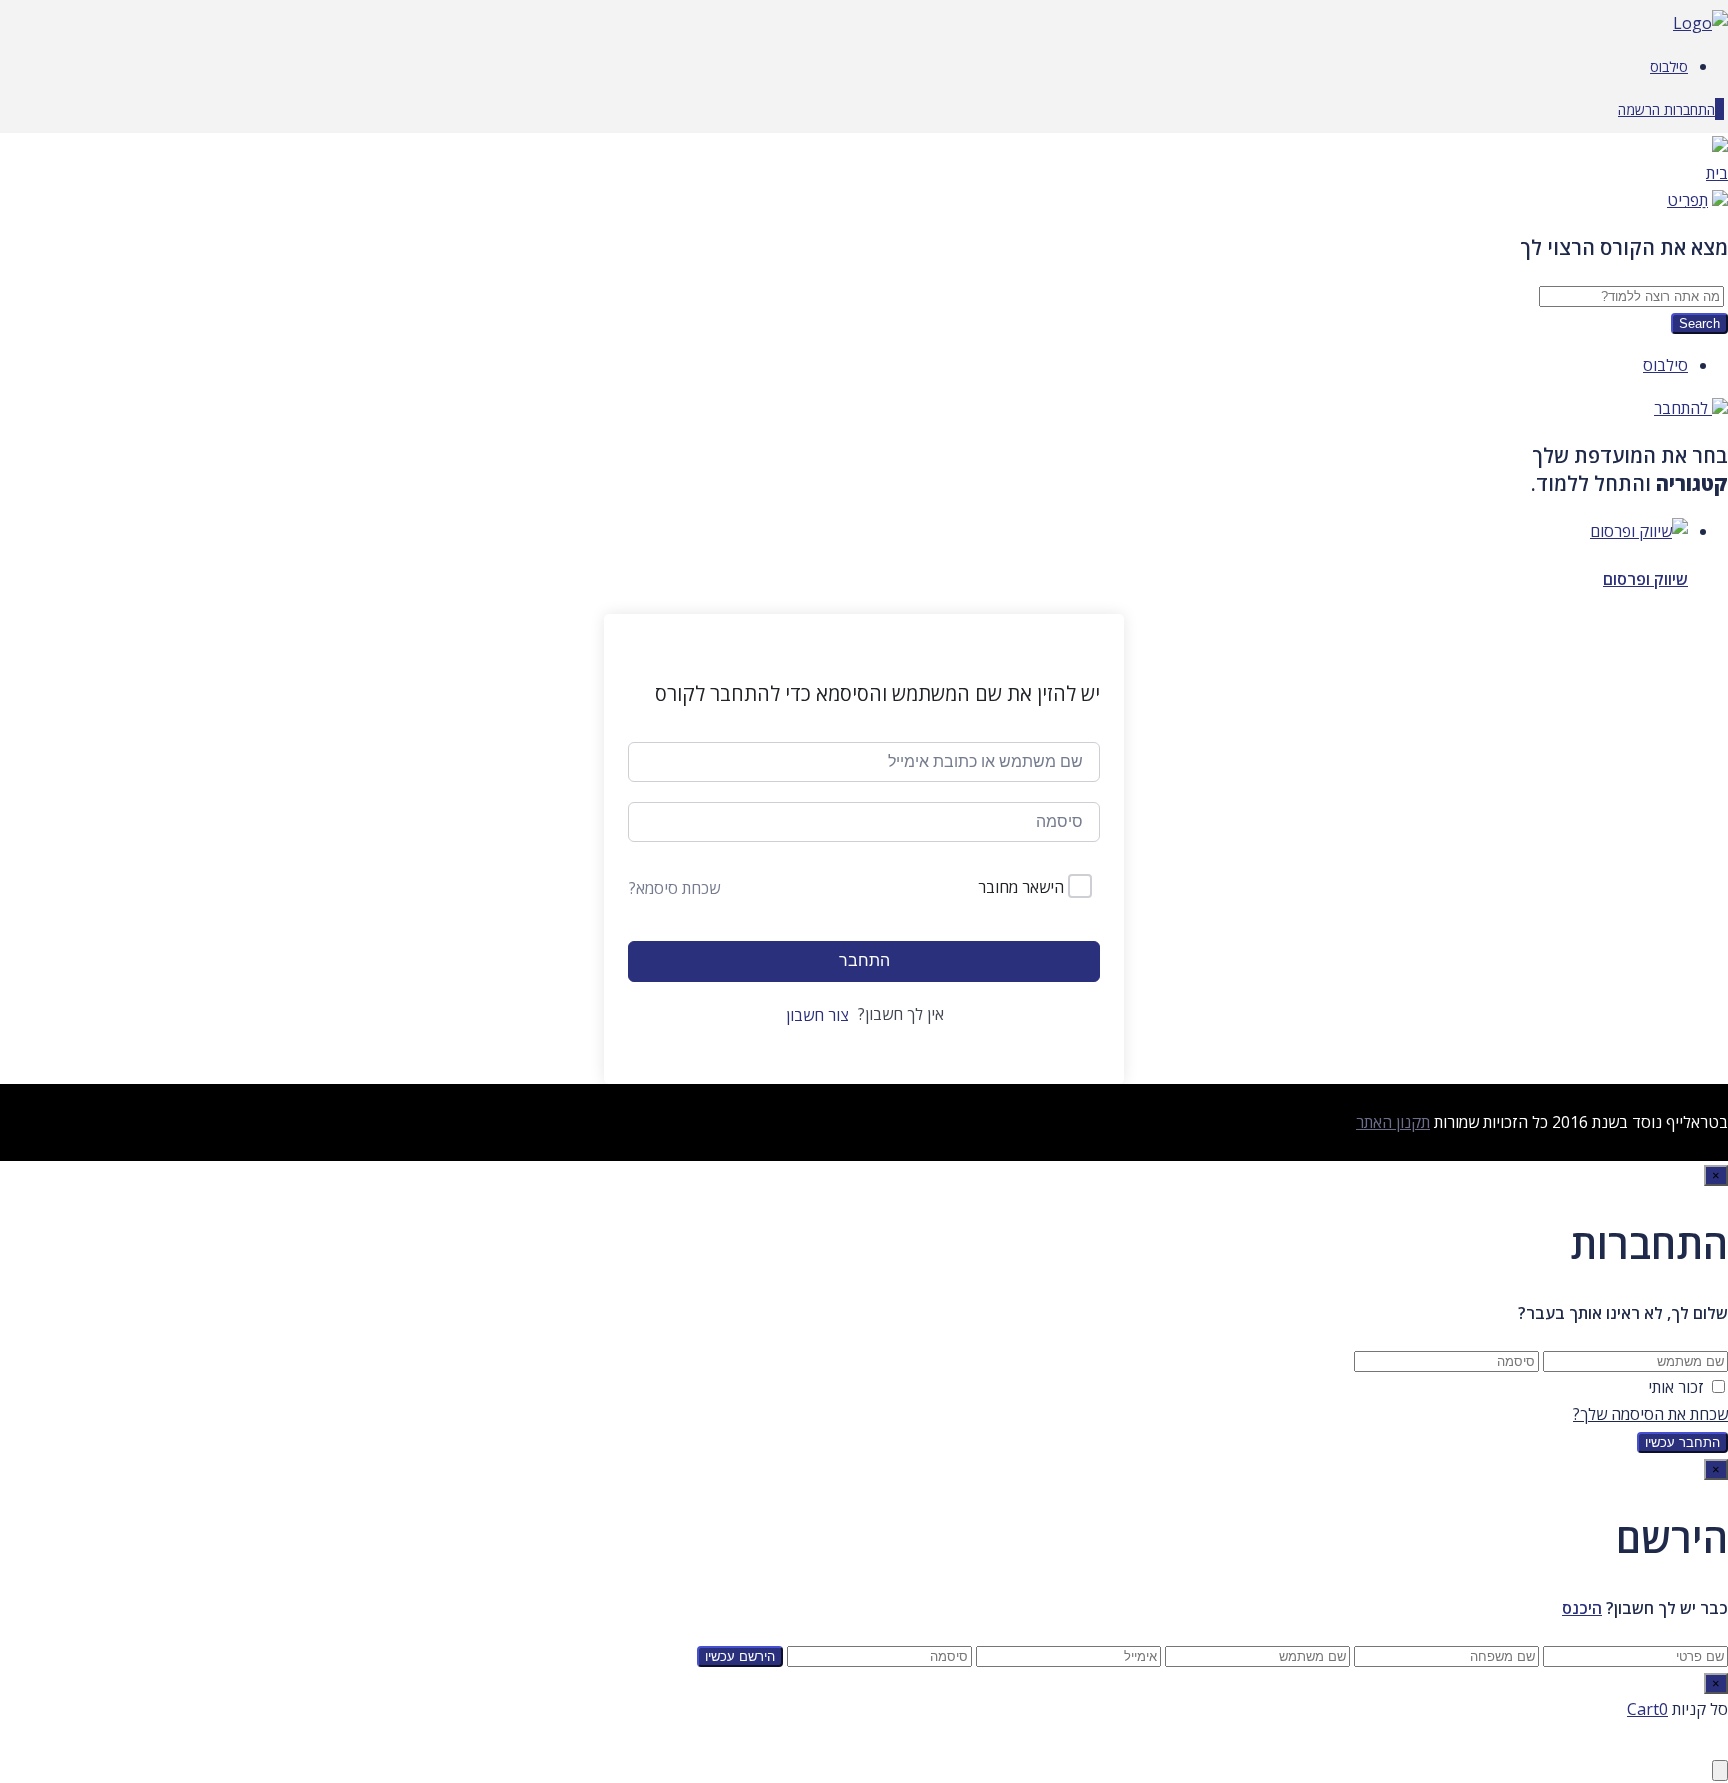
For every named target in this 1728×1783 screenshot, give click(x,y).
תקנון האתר (1393, 1122)
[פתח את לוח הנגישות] (1720, 1770)
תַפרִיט (1687, 200)
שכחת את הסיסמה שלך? (1650, 1414)
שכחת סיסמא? (674, 888)
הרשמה (1639, 109)
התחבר (864, 960)
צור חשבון (817, 1015)
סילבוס (1669, 66)
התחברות (1687, 109)
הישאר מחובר (1021, 887)
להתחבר (1683, 408)
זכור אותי (1676, 1387)
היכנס (1582, 1608)
